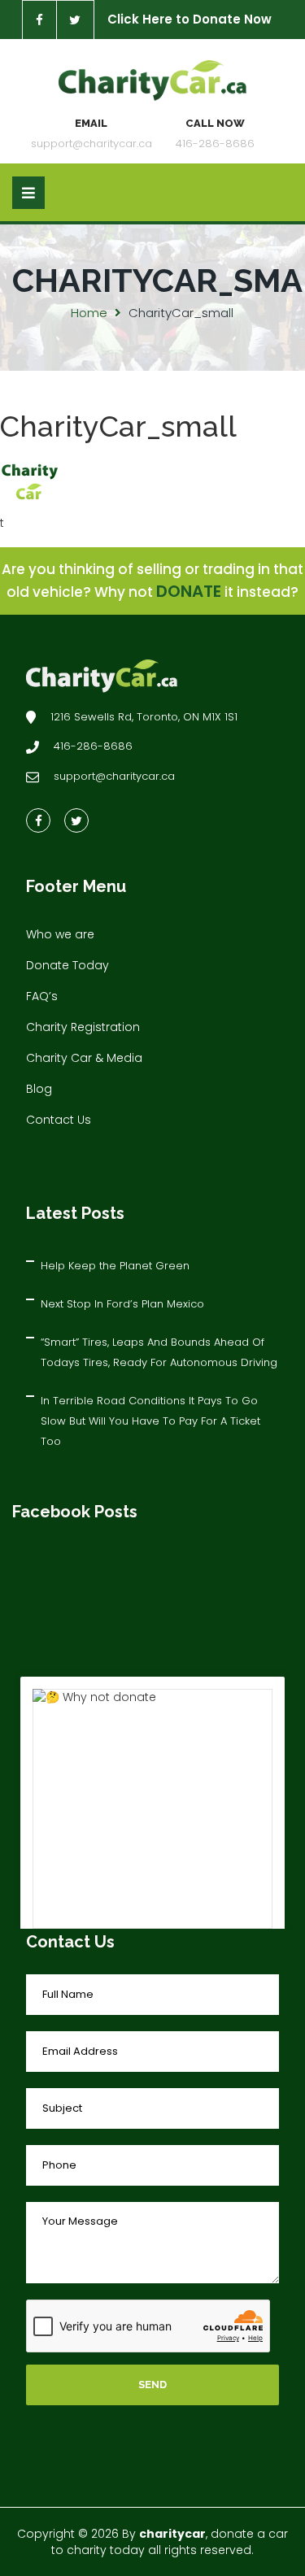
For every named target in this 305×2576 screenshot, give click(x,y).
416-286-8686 (215, 144)
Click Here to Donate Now (190, 19)
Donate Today (68, 965)
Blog (39, 1089)
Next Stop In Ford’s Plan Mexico (122, 1304)
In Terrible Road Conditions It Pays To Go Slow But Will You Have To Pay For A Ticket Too (150, 1421)
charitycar (172, 2534)
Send (152, 2385)
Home (89, 313)
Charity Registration (83, 1027)
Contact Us (59, 1120)
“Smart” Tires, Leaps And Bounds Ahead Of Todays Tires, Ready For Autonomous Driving (159, 1352)
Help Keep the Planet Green (115, 1266)
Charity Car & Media (84, 1058)
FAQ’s (42, 996)
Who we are (60, 934)
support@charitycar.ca (91, 144)
